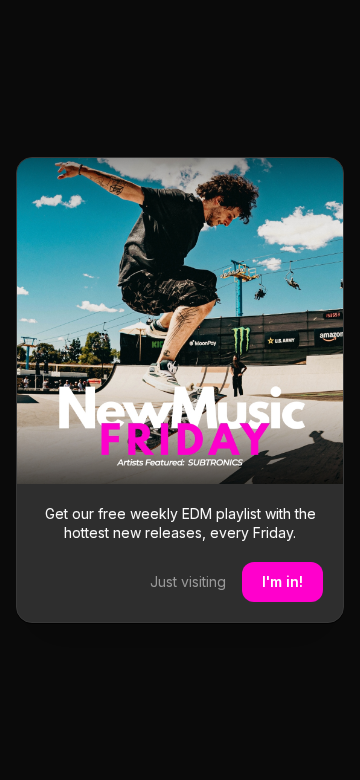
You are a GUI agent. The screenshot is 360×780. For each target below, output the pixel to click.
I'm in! (282, 581)
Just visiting (188, 581)
